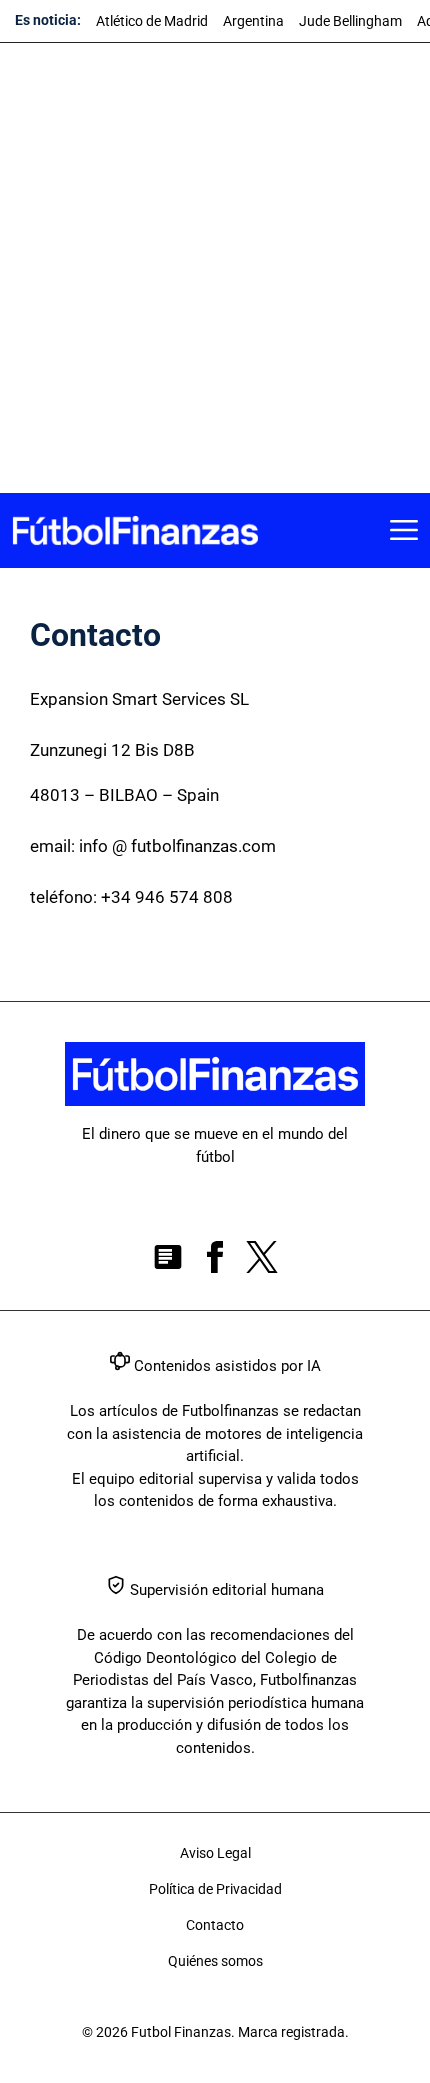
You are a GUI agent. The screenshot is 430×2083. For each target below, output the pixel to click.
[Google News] (168, 1261)
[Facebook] (215, 1261)
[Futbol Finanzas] (135, 530)
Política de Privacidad (215, 1889)
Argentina (253, 21)
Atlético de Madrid (152, 21)
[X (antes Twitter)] (262, 1261)
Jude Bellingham (350, 21)
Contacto (215, 1925)
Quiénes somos (215, 1961)
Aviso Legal (215, 1853)
